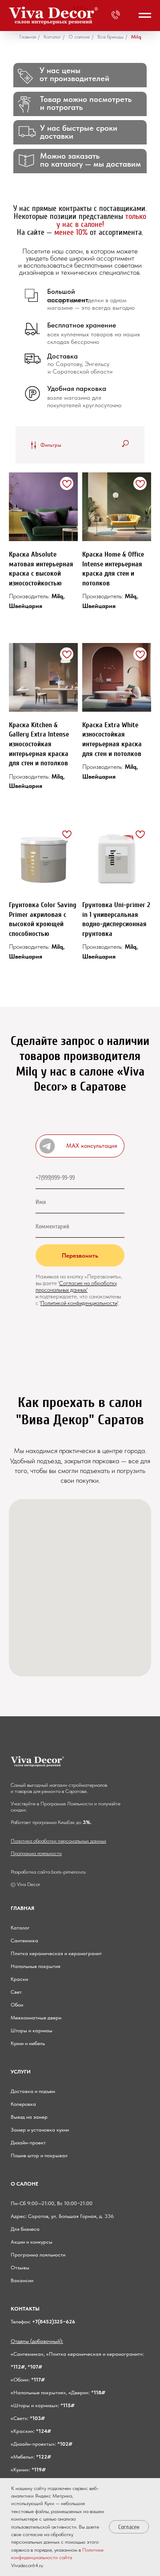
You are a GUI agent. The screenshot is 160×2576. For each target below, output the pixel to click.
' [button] (59, 1283)
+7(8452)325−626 (54, 2322)
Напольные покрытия (36, 1966)
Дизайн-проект (28, 2143)
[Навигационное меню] (145, 16)
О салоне (79, 37)
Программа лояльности (36, 1853)
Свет (16, 1992)
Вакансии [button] (22, 2280)
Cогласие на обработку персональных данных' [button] (76, 1286)
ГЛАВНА (21, 1908)
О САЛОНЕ (24, 2184)
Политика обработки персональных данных (58, 1841)
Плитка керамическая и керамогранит (56, 1953)
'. (118, 1303)
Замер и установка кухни (40, 2130)
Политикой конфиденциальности (79, 1303)
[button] (80, 1146)
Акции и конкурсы (32, 2242)
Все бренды (110, 37)
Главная (28, 37)
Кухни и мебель (28, 2043)
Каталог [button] (52, 37)
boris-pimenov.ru (69, 1872)
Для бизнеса (25, 2229)
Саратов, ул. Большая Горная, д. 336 (71, 2216)
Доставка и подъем (33, 2091)
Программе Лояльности (67, 1804)
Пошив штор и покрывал (39, 2155)
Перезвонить (80, 1255)
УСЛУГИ (21, 2072)
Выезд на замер (29, 2117)
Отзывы (20, 2268)
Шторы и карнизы (32, 2030)
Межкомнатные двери (36, 2018)
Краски (19, 1979)
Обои (17, 2005)
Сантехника (24, 1941)
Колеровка (23, 2104)
